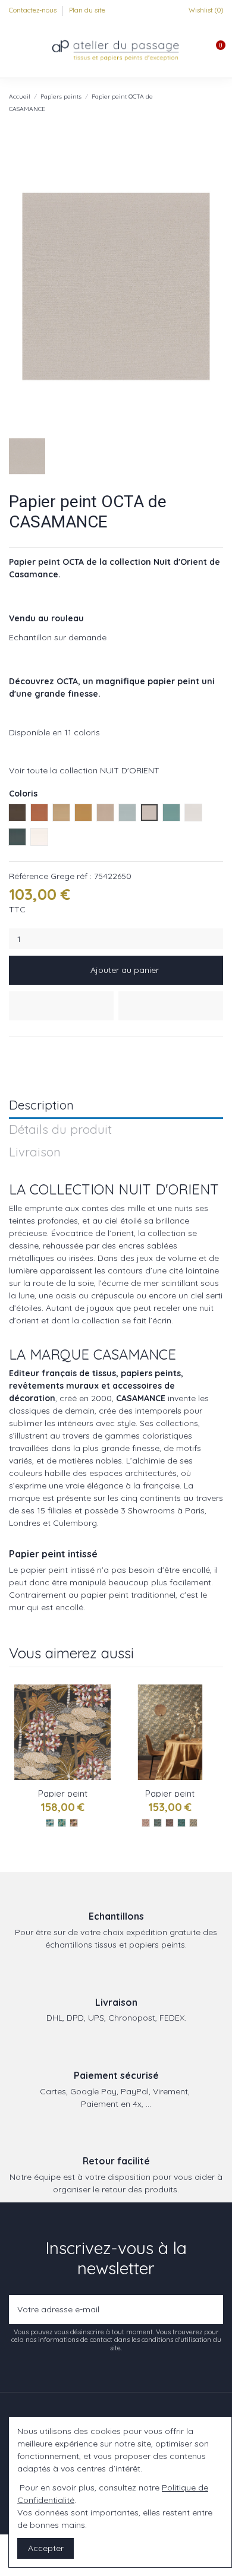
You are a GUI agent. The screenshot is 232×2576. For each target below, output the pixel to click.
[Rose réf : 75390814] (146, 1823)
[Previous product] (207, 102)
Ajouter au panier (125, 970)
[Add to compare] (171, 1006)
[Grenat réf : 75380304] (74, 1823)
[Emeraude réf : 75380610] (62, 1823)
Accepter (46, 2548)
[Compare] (103, 1722)
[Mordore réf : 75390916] (193, 1823)
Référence (29, 876)
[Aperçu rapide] (103, 1743)
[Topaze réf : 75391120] (181, 1823)
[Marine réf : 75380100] (50, 1823)
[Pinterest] (43, 1051)
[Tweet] (29, 1051)
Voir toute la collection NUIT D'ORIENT (84, 770)
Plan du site (87, 10)
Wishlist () (205, 10)
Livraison (35, 1153)
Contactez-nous (34, 10)
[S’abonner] (211, 2310)
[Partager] (15, 1051)
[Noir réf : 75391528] (158, 1823)
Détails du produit (60, 1130)
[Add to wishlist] (61, 1006)
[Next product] (218, 102)
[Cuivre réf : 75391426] (170, 1823)
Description (41, 1106)
